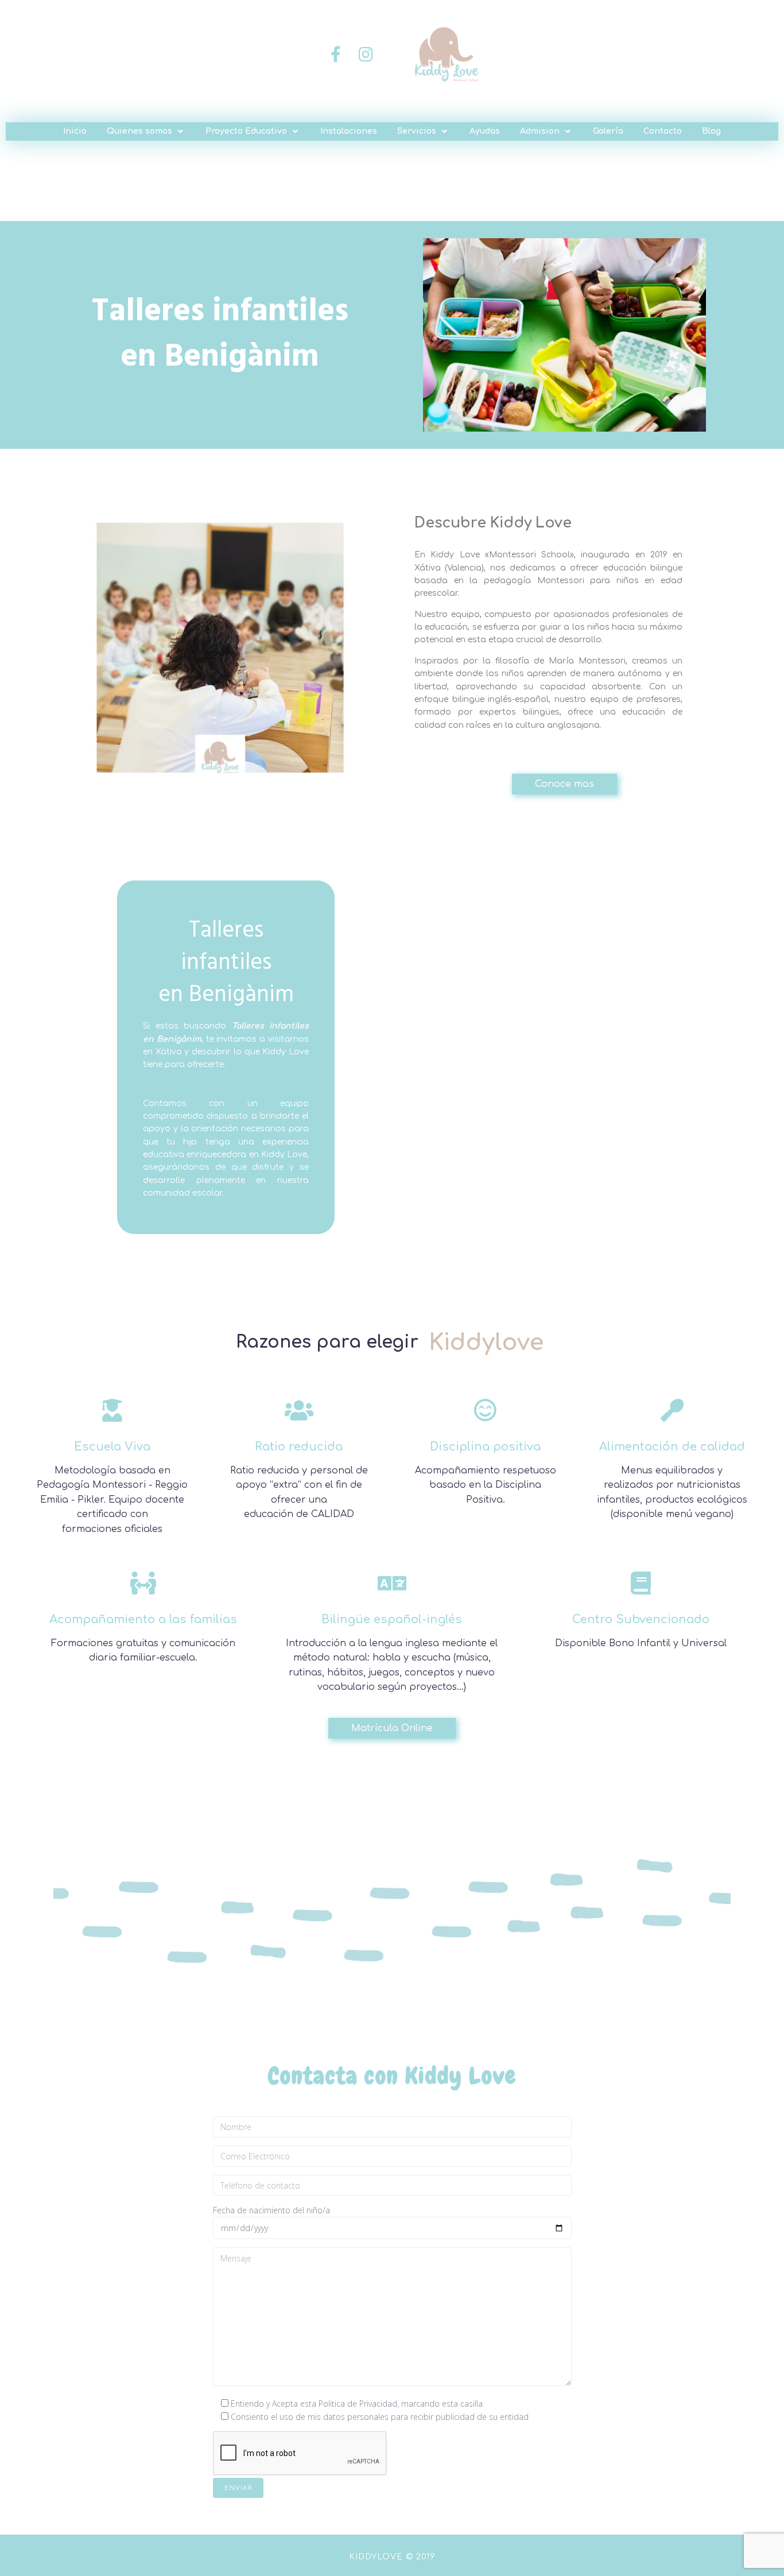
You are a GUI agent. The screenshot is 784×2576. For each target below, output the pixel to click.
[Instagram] (366, 55)
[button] (146, 131)
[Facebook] (336, 55)
